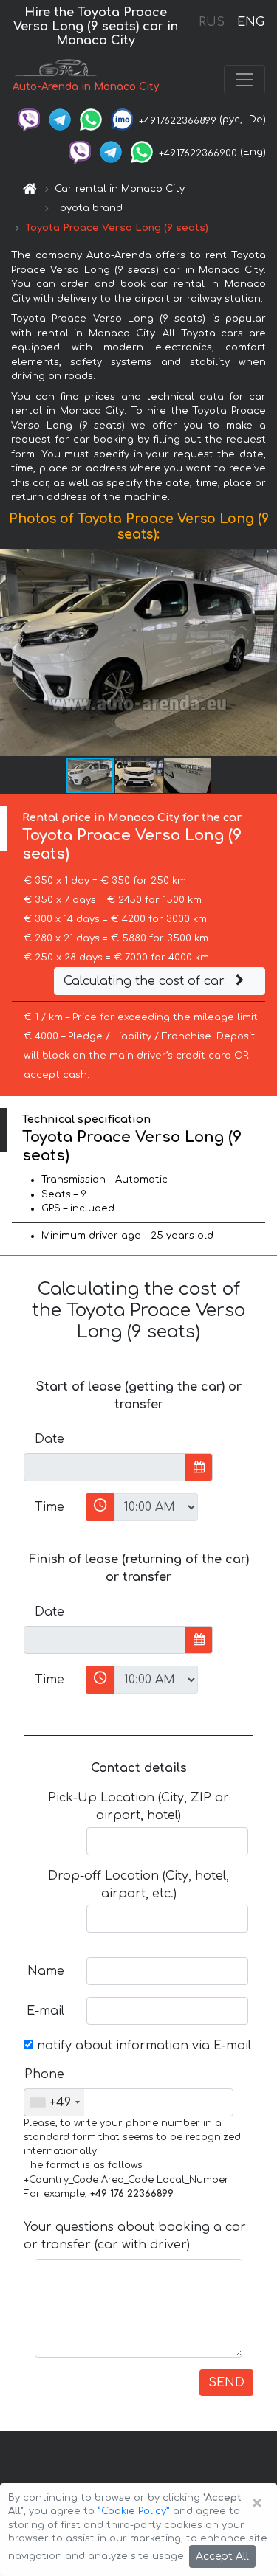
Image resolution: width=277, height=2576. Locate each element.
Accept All (222, 2556)
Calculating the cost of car (146, 981)
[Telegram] (60, 120)
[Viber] (29, 120)
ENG (250, 22)
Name (46, 1971)
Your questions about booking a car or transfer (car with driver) (135, 2236)
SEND (226, 2383)
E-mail (45, 2011)
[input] (105, 1467)
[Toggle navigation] (244, 80)
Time (49, 1507)
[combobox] (54, 2102)
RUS (212, 22)
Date (49, 1439)
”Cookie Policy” (134, 2511)
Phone (44, 2074)
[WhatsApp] (91, 120)
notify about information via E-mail (142, 2046)
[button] (264, 652)
